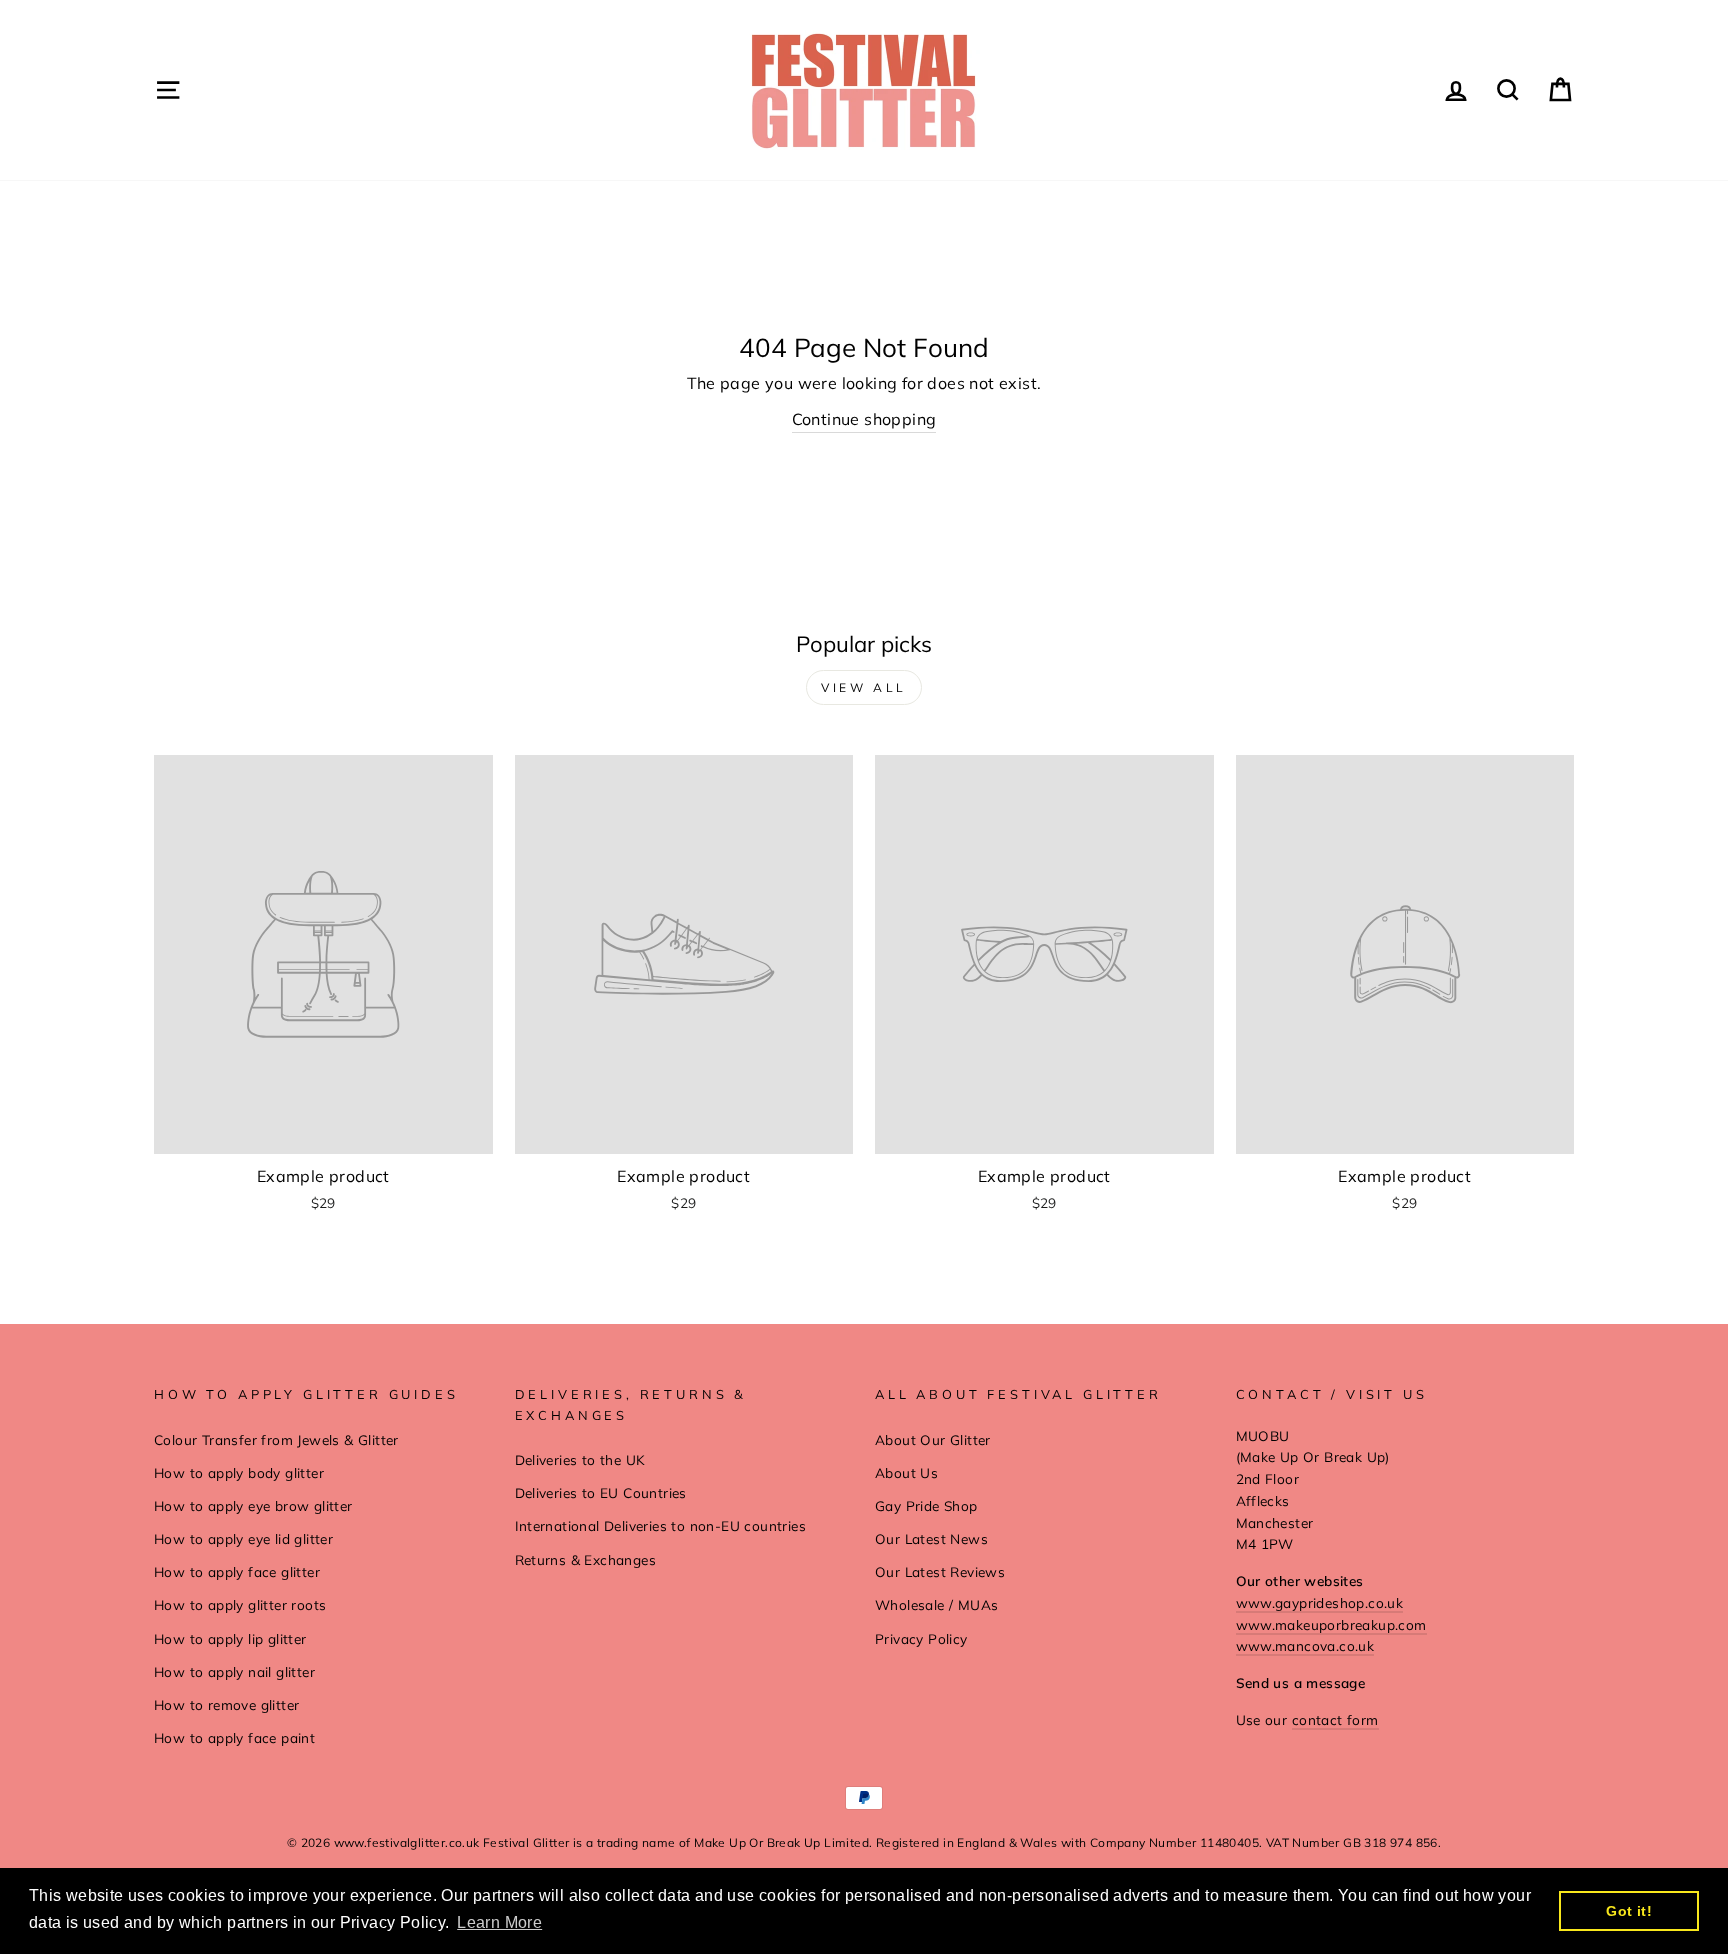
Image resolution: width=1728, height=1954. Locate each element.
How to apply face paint (234, 1737)
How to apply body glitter (239, 1472)
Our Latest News (931, 1538)
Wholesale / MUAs (936, 1604)
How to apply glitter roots (240, 1604)
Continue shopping (864, 419)
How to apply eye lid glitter (243, 1538)
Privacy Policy (921, 1638)
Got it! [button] (1629, 1911)
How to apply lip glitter (230, 1638)
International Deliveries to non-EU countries (661, 1525)
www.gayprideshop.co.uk (1320, 1602)
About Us (906, 1472)
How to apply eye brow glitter (253, 1505)
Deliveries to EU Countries (601, 1492)
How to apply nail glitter (234, 1671)
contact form (1335, 1719)
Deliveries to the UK (580, 1459)
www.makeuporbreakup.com (1331, 1624)
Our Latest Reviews (940, 1571)
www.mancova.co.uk (1305, 1645)
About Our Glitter (933, 1439)
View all (864, 687)
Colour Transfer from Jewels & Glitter (276, 1439)
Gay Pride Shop (926, 1505)
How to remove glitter (226, 1704)
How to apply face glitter (237, 1571)
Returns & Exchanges (586, 1559)
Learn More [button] (499, 1922)
